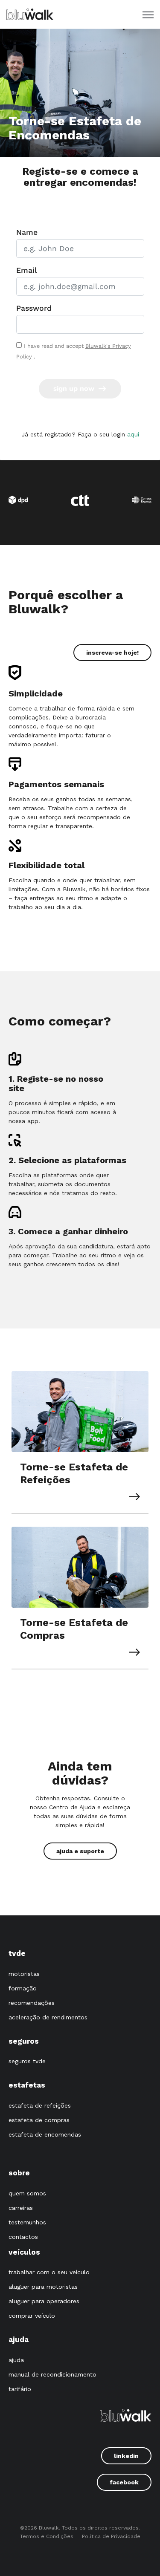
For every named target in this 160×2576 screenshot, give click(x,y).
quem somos (27, 2193)
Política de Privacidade (111, 2536)
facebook (124, 2482)
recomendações (32, 2003)
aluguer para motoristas (43, 2287)
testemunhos (27, 2222)
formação (23, 1988)
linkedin (126, 2456)
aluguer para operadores (44, 2301)
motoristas (24, 1974)
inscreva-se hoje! (112, 653)
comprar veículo (32, 2316)
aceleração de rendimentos (48, 2017)
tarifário (20, 2389)
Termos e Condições (47, 2536)
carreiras (21, 2208)
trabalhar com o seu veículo (49, 2272)
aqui (133, 434)
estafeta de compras (39, 2120)
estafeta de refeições (40, 2105)
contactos (23, 2237)
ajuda (16, 2360)
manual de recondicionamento (52, 2374)
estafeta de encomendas (45, 2134)
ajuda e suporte (80, 1851)
